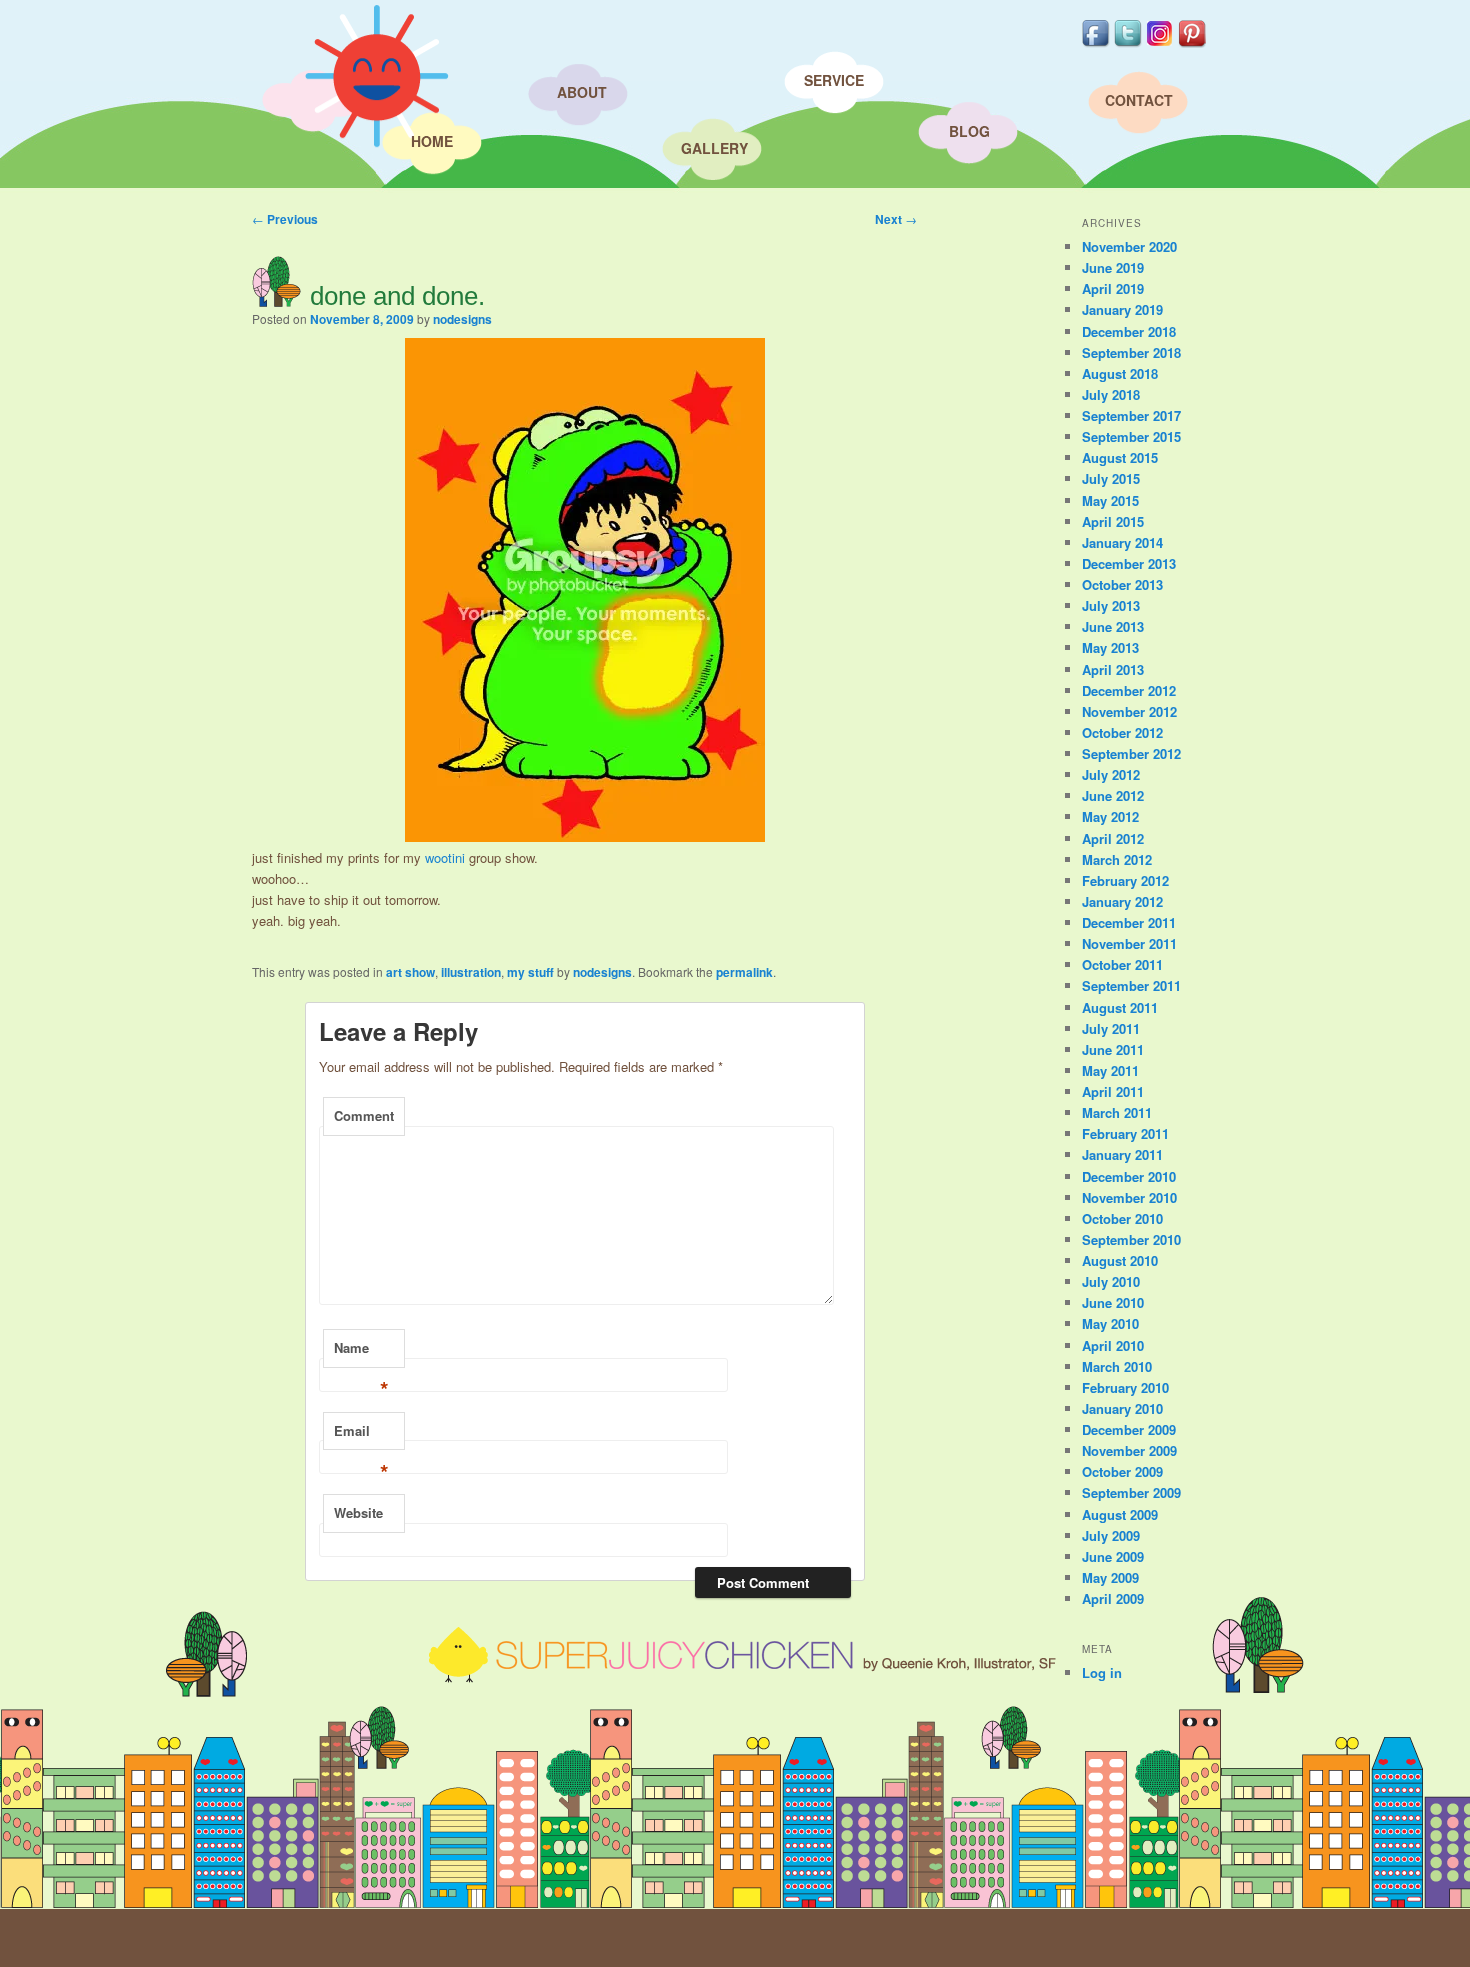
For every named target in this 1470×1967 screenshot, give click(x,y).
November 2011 (1129, 943)
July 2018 (1111, 394)
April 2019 (1113, 288)
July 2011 (1111, 1028)
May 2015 (1110, 500)
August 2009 (1120, 1514)
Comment (364, 1115)
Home (432, 141)
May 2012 (1110, 816)
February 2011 (1125, 1133)
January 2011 (1122, 1154)
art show (410, 972)
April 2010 (1113, 1345)
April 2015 (1113, 521)
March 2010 (1117, 1366)
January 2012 (1122, 901)
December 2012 (1129, 690)
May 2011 (1110, 1070)
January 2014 (1122, 542)
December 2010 (1129, 1176)
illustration (471, 972)
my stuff (530, 972)
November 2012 (1129, 711)
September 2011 (1131, 985)
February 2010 (1125, 1387)
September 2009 (1131, 1492)
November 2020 (1129, 246)
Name (361, 1353)
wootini (445, 857)
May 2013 (1110, 647)
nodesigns (462, 319)
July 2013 (1111, 605)
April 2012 (1113, 838)
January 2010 (1122, 1408)
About (582, 92)
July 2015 (1111, 478)
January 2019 (1122, 309)
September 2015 (1131, 436)
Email (361, 1436)
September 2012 (1131, 753)
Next (896, 219)
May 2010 (1110, 1323)
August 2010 (1120, 1260)
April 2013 (1113, 669)
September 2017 (1131, 415)
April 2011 (1113, 1091)
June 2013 (1113, 626)
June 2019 (1113, 267)
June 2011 (1113, 1049)
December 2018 (1129, 331)
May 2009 (1110, 1577)
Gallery (714, 148)
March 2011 (1117, 1112)
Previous (285, 219)
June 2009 (1113, 1556)
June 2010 (1113, 1302)
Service (834, 80)
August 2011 (1120, 1007)
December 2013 (1129, 563)
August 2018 (1120, 373)
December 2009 (1129, 1429)
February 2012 (1125, 880)
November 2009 (1129, 1450)
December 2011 (1129, 922)
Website (358, 1512)
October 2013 (1122, 584)
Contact (1139, 100)
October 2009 (1122, 1471)
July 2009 (1111, 1535)
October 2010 (1122, 1218)
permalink (744, 972)
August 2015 (1120, 457)
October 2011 (1122, 964)
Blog (969, 131)
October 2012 (1122, 732)
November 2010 (1129, 1197)
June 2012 (1113, 795)
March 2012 (1117, 859)
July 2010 (1111, 1281)
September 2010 (1131, 1239)
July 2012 (1111, 774)
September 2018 (1131, 352)
